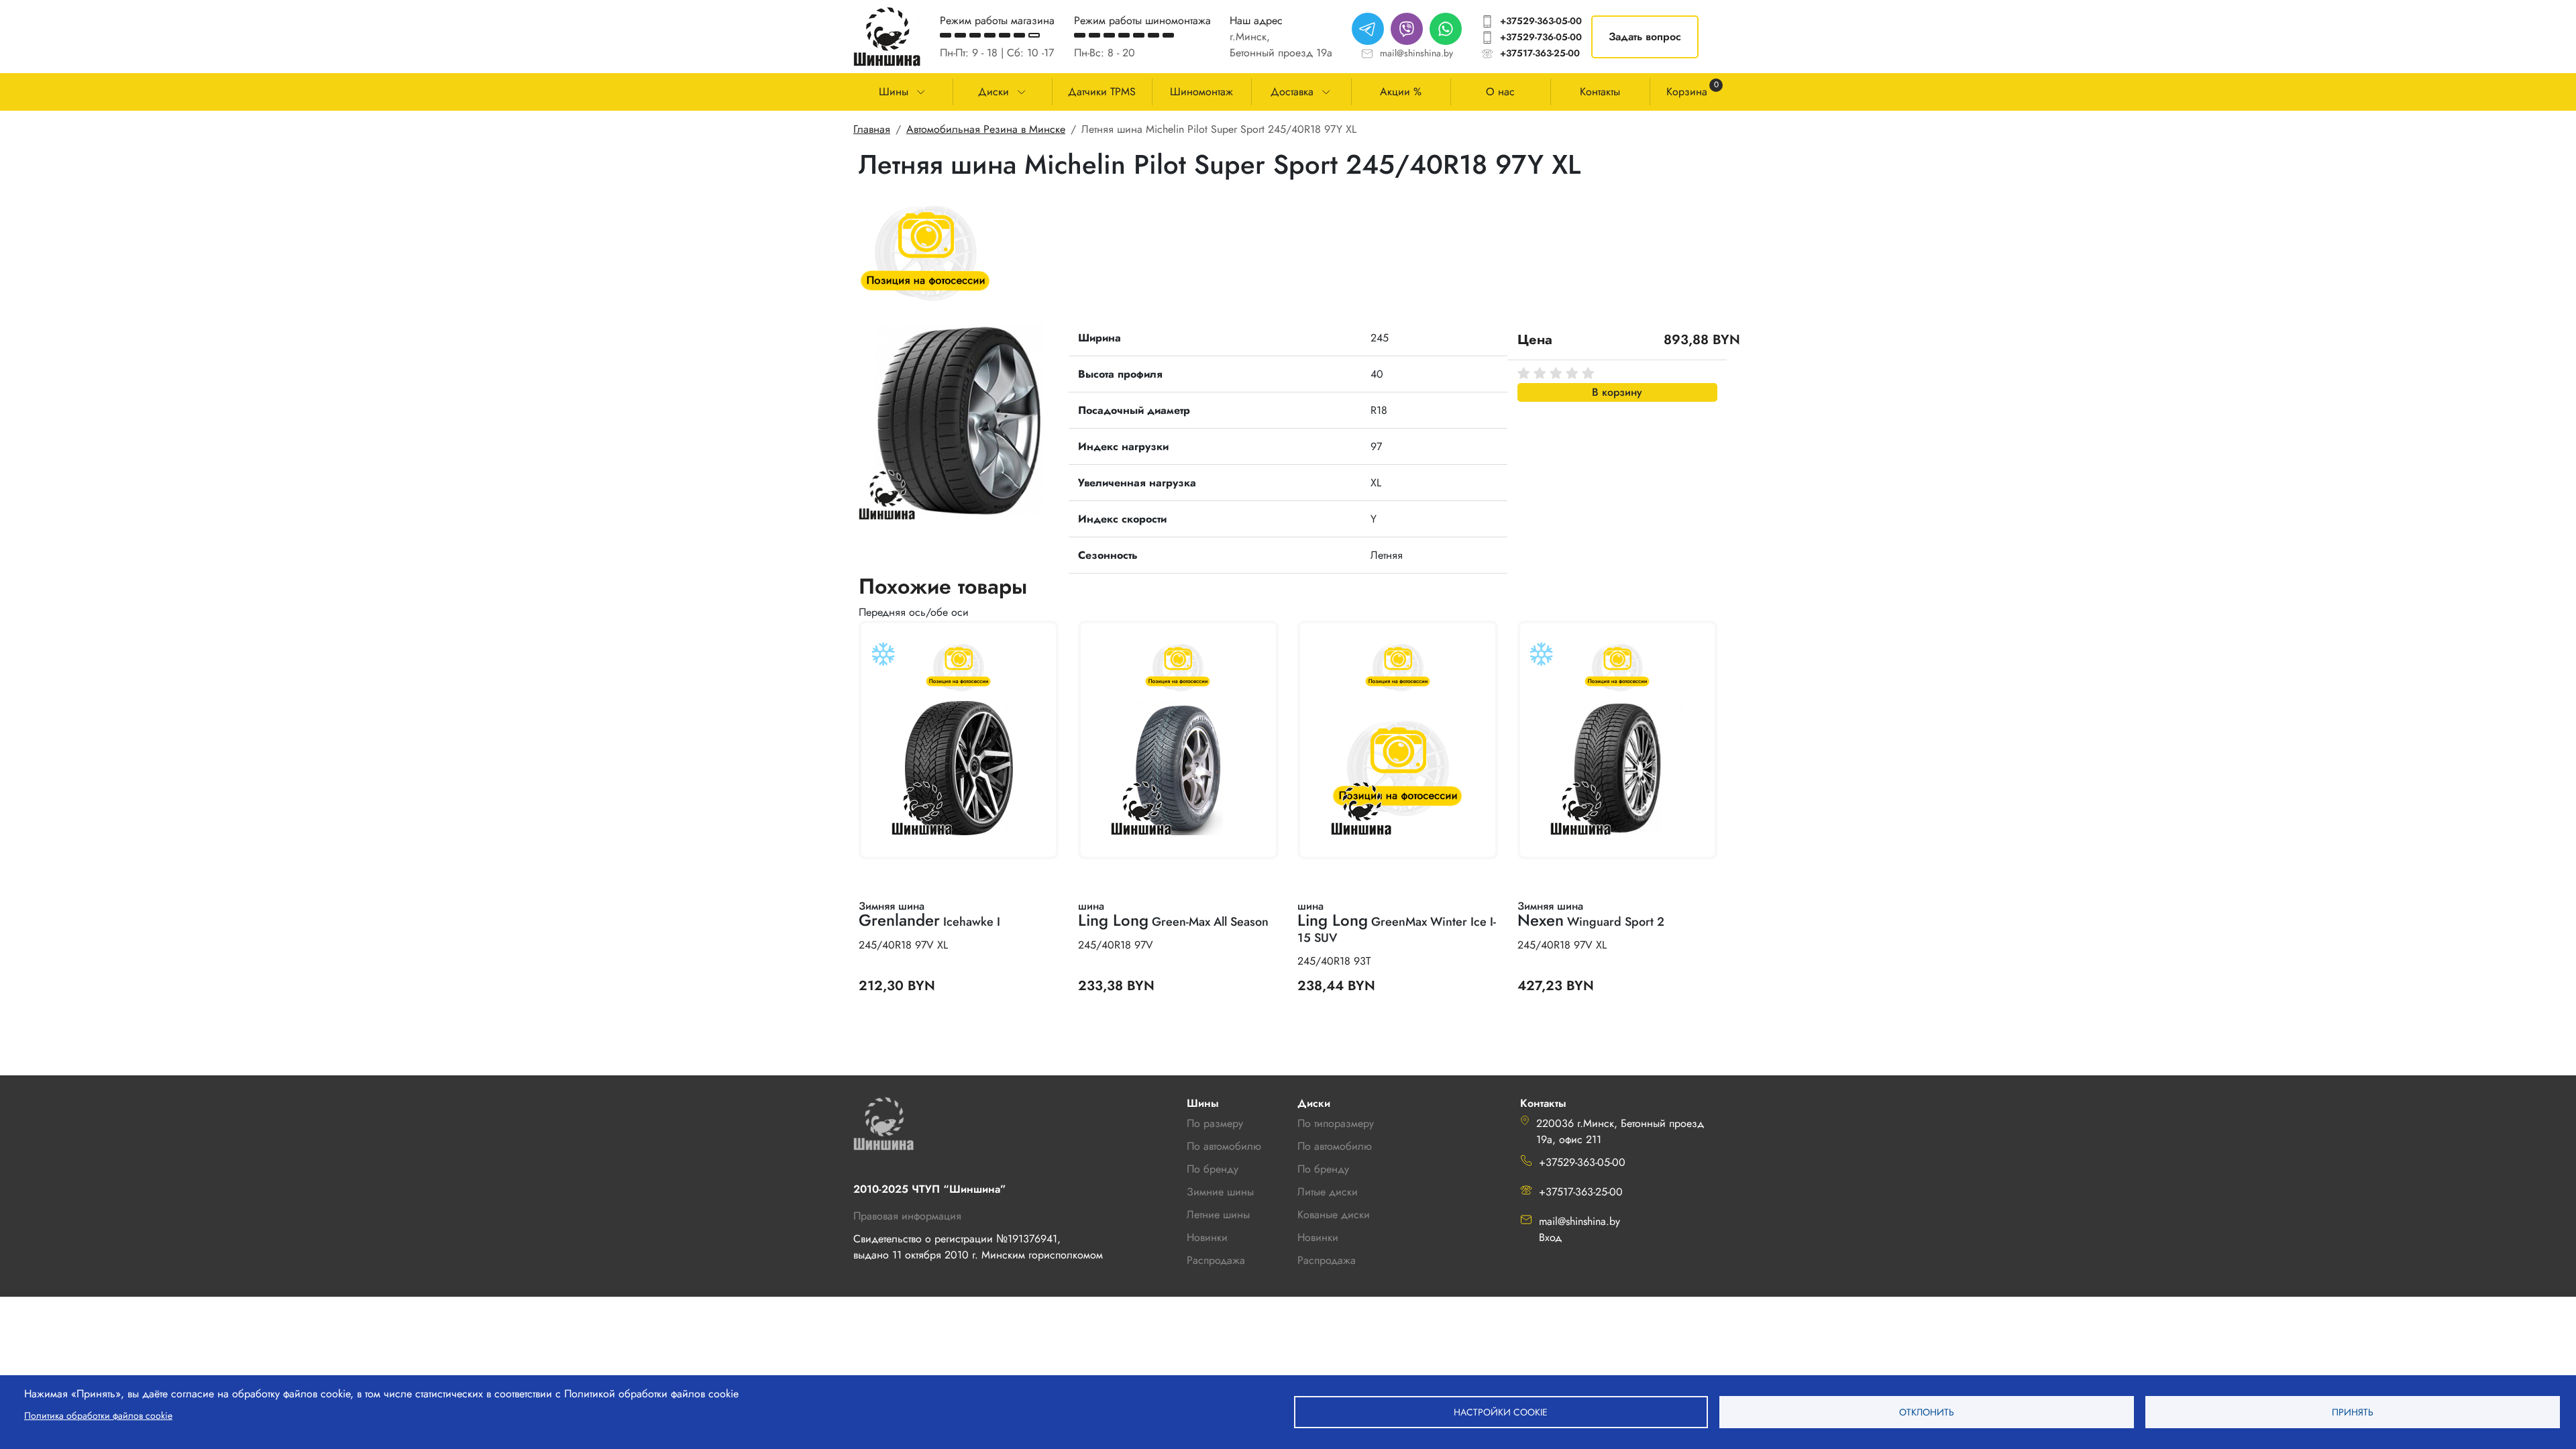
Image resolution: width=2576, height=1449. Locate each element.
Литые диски (1328, 1192)
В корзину (1617, 392)
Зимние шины (1220, 1192)
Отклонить (1927, 1412)
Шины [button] (894, 92)
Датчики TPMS (1102, 92)
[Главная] (887, 37)
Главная (872, 129)
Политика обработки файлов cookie (98, 1415)
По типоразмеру (1336, 1123)
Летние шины (1218, 1215)
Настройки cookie (1501, 1412)
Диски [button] (994, 92)
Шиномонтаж (1201, 92)
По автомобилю (1224, 1146)
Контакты (1600, 92)
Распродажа (1327, 1260)
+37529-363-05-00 (1541, 21)
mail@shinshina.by (1416, 53)
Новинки (1318, 1237)
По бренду (1323, 1169)
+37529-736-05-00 (1541, 37)
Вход (1550, 1237)
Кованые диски (1334, 1215)
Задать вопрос (1645, 37)
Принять (2353, 1412)
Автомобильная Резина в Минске (986, 129)
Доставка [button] (1292, 92)
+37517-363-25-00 (1540, 53)
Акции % (1401, 92)
